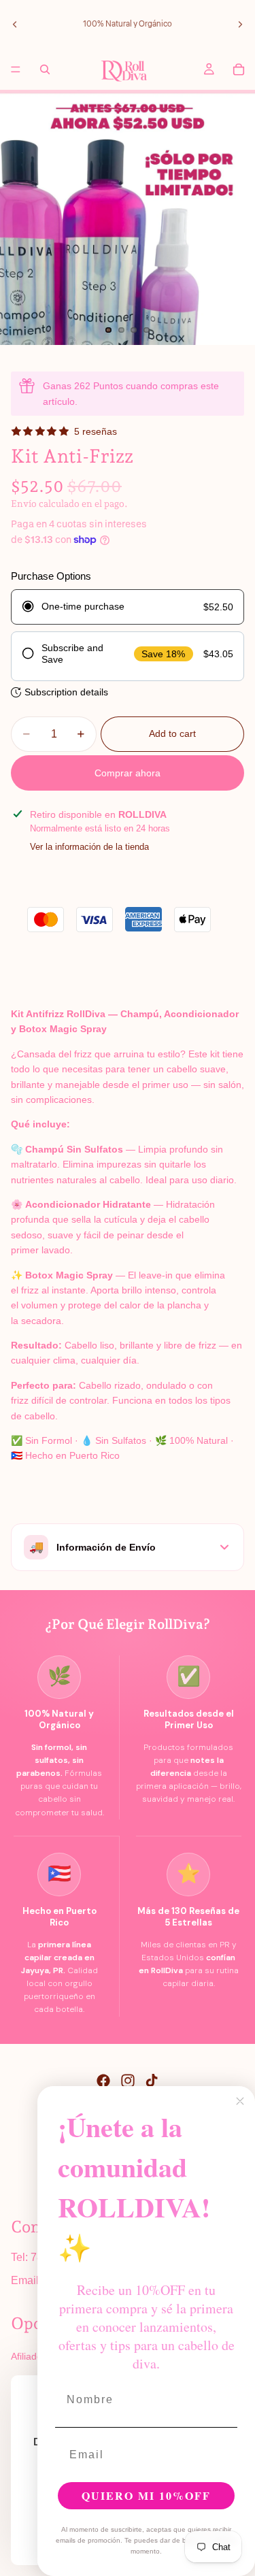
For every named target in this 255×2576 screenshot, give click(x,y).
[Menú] (16, 69)
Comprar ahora (128, 773)
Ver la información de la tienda (89, 847)
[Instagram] (128, 2081)
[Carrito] (239, 69)
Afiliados (29, 2356)
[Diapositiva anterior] (15, 24)
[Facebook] (103, 2081)
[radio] (128, 607)
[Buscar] (45, 69)
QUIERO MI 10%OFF (146, 2495)
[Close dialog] (240, 2101)
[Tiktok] (152, 2081)
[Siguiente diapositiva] (240, 24)
